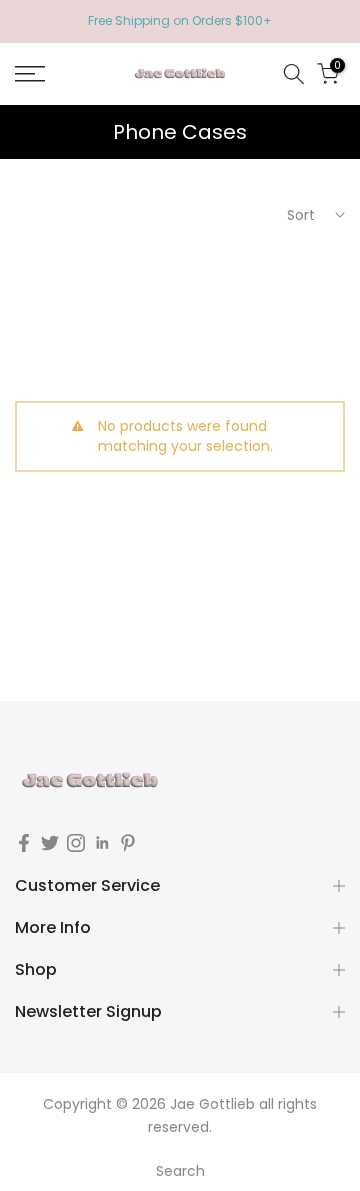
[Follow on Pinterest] (128, 843)
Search (180, 1171)
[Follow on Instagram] (76, 843)
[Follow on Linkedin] (102, 843)
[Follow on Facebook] (24, 843)
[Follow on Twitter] (50, 843)
